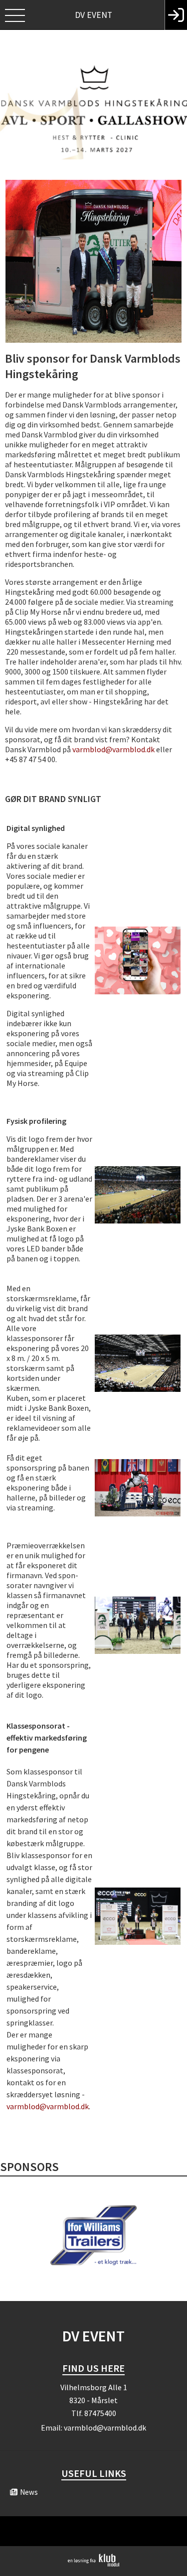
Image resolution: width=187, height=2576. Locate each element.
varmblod (89, 749)
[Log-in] (176, 15)
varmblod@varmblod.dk (48, 2106)
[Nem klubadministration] (93, 2565)
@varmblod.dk (130, 749)
